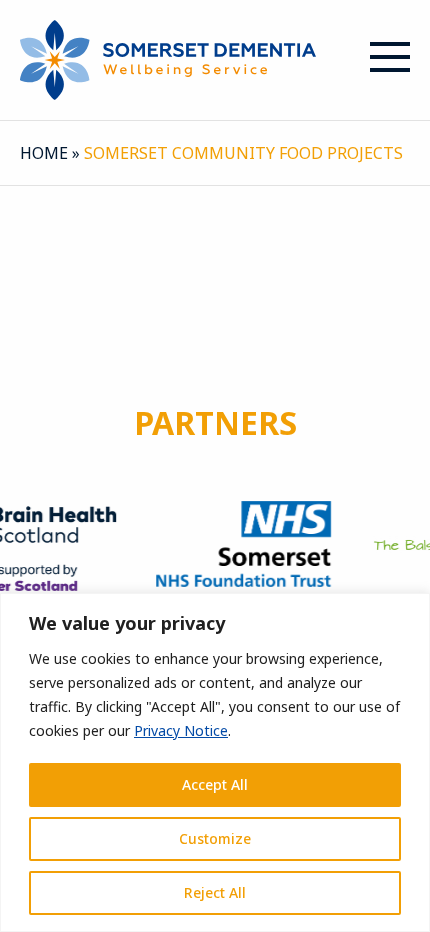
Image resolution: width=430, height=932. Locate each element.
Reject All (215, 892)
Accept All (215, 784)
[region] (215, 762)
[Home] (168, 58)
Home (44, 153)
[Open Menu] (390, 57)
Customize (215, 838)
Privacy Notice (181, 730)
